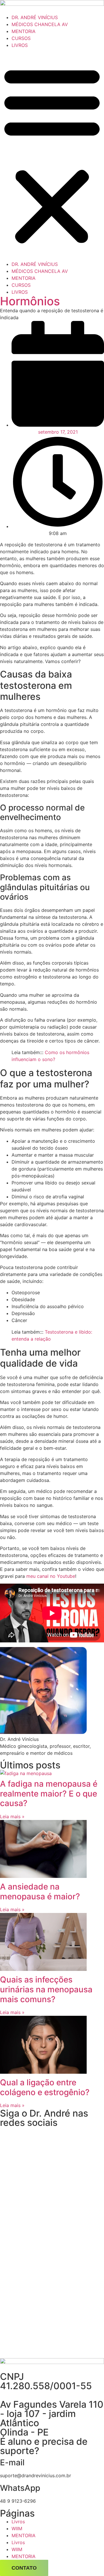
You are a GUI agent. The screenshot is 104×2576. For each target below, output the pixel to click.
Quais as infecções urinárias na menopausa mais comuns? (46, 1989)
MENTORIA (24, 31)
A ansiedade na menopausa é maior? (40, 1892)
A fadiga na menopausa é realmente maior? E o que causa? (49, 1793)
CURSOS (21, 38)
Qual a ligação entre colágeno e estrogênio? (45, 2087)
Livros (18, 2522)
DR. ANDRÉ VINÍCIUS (35, 17)
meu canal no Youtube (51, 1576)
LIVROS (20, 45)
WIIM (17, 2528)
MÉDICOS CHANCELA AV (40, 24)
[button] (52, 155)
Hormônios (30, 301)
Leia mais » (12, 1816)
